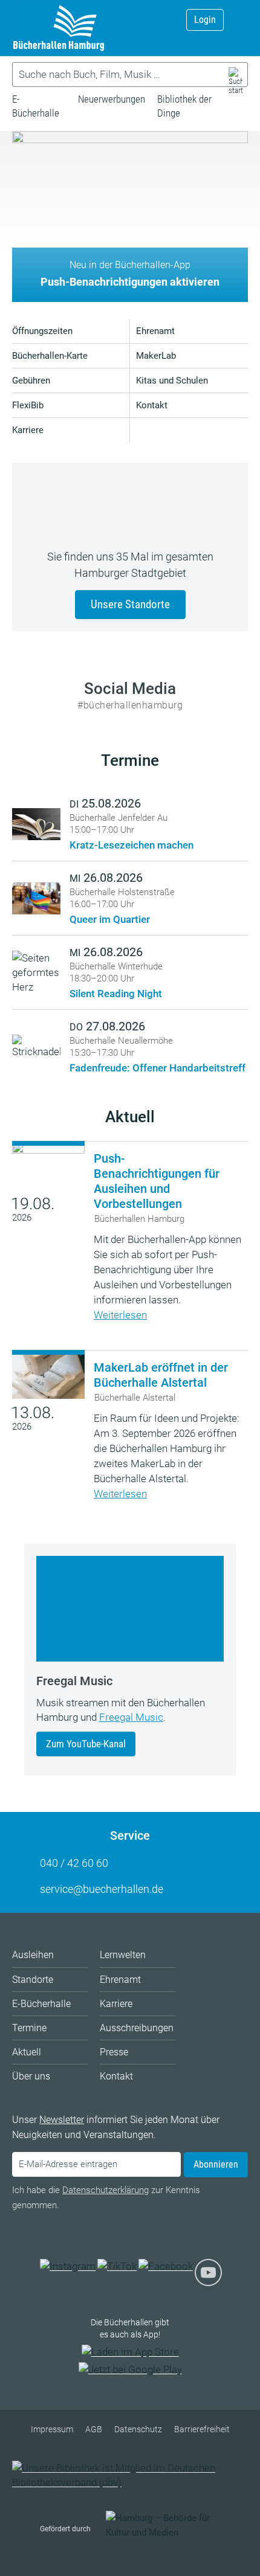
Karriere (28, 430)
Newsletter (62, 2120)
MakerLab (156, 356)
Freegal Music (131, 1717)
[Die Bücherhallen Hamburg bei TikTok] (117, 2266)
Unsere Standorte (130, 604)
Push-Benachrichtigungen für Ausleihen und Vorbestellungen (157, 1181)
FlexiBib (28, 405)
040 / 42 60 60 (74, 1863)
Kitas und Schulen (172, 381)
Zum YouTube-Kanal (86, 1744)
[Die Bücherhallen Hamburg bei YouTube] (208, 2279)
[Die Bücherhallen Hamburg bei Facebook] (166, 2266)
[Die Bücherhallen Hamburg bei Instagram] (68, 2266)
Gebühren (31, 381)
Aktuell (130, 1117)
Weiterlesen (120, 1315)
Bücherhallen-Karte (50, 356)
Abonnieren (216, 2164)
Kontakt (152, 405)
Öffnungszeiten (42, 331)
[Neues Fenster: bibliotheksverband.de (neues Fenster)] (130, 2482)
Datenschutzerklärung (106, 2190)
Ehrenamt (155, 331)
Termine (130, 760)
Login (205, 20)
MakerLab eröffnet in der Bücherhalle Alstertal (161, 1375)
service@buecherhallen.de (102, 1889)
